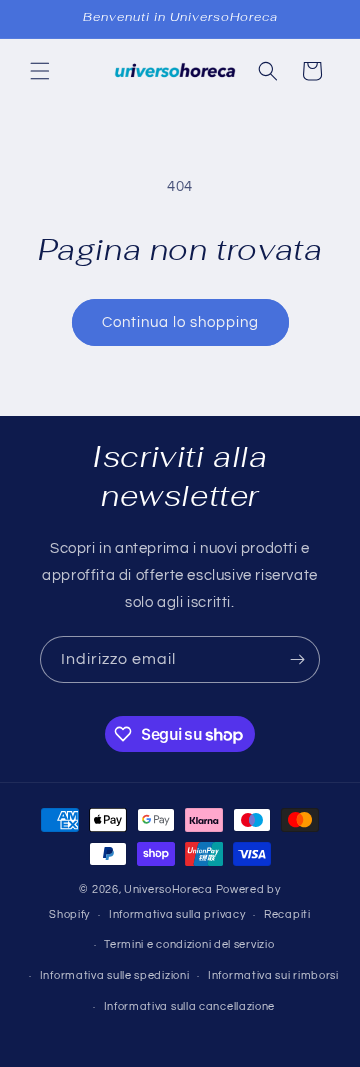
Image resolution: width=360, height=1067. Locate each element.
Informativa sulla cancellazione (190, 1006)
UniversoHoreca (168, 889)
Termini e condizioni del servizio (189, 944)
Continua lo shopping (180, 322)
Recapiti (287, 914)
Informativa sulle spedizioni (115, 975)
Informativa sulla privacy (177, 914)
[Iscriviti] (297, 659)
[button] (40, 71)
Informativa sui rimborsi (273, 975)
